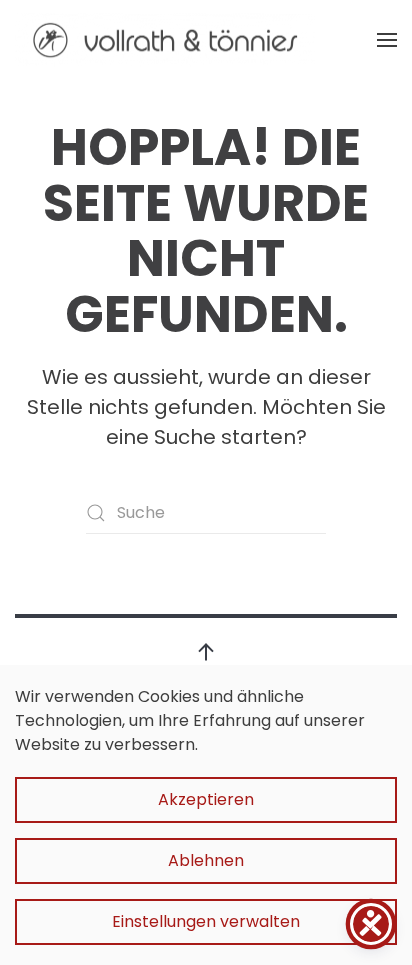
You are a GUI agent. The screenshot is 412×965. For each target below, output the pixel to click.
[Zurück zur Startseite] (165, 40)
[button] (387, 40)
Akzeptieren (206, 799)
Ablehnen (206, 860)
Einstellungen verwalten (206, 921)
